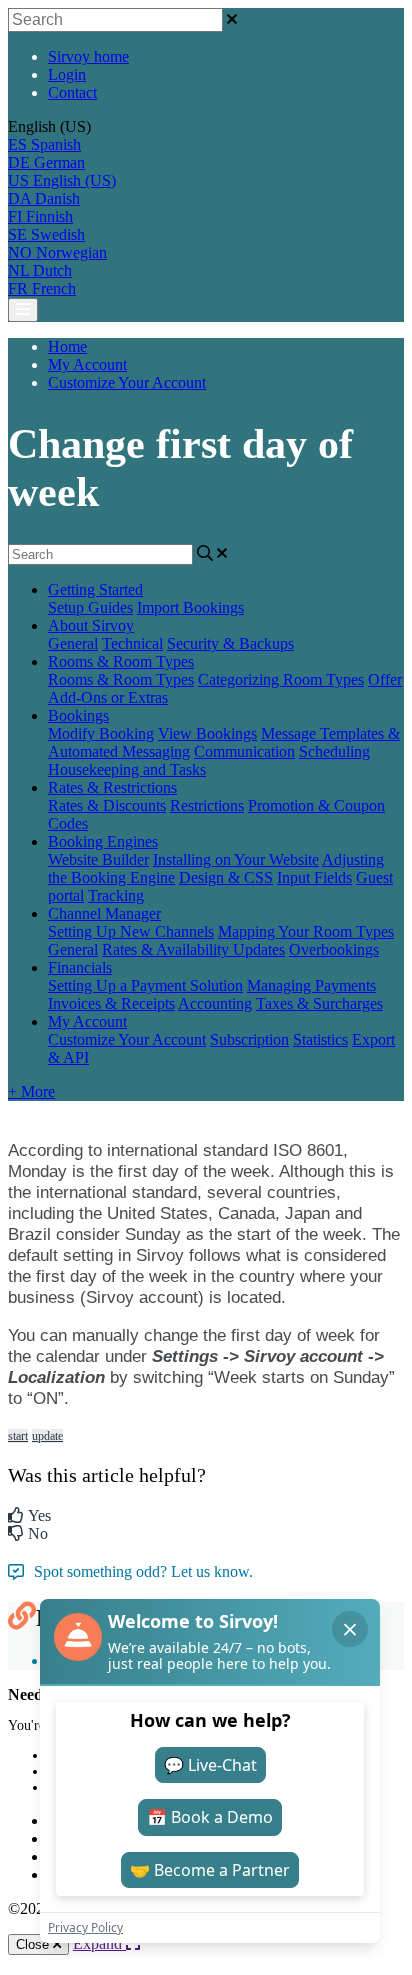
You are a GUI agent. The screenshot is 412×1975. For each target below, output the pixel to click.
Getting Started (95, 589)
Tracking (116, 895)
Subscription (249, 1039)
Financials (80, 967)
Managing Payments (311, 985)
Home (67, 346)
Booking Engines (103, 841)
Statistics (320, 1039)
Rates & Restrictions (112, 787)
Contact (72, 92)
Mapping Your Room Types (306, 931)
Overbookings (334, 949)
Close (34, 1944)
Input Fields (314, 877)
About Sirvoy (91, 625)
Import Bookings (190, 607)
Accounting (215, 1003)
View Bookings (207, 733)
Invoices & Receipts (111, 1003)
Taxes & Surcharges (319, 1003)
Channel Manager (104, 913)
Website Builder (98, 859)
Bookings (78, 715)
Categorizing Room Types (281, 679)
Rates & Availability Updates (193, 949)
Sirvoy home (88, 56)
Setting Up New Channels (131, 931)
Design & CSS (226, 877)
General (73, 643)
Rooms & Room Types (121, 661)
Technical (132, 643)
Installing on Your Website (236, 859)
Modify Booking (101, 733)
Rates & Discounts (107, 805)
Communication (244, 751)
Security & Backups (230, 643)
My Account (87, 364)
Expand (99, 1943)
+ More (31, 1091)
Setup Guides (90, 607)
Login (67, 74)
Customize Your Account (127, 382)
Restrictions (207, 805)
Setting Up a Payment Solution (145, 985)
